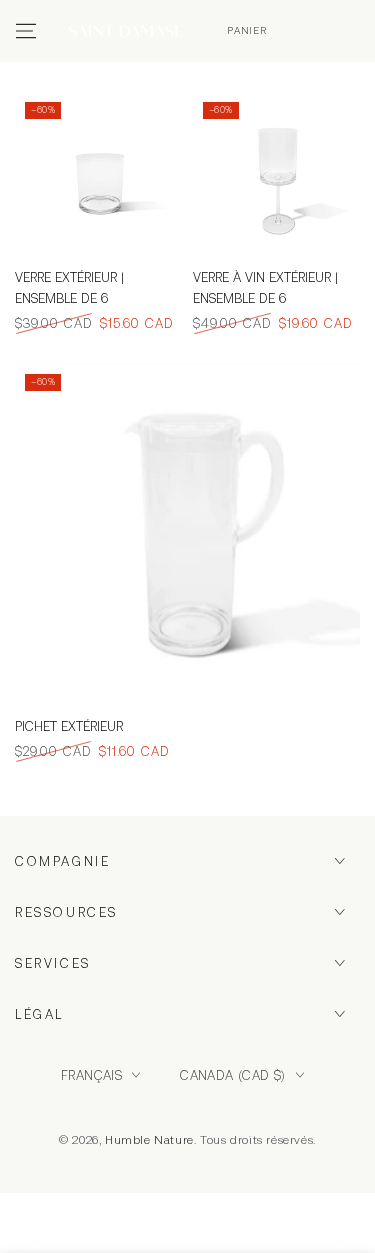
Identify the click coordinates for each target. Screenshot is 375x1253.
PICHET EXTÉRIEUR (69, 726)
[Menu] (26, 31)
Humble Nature (149, 1140)
